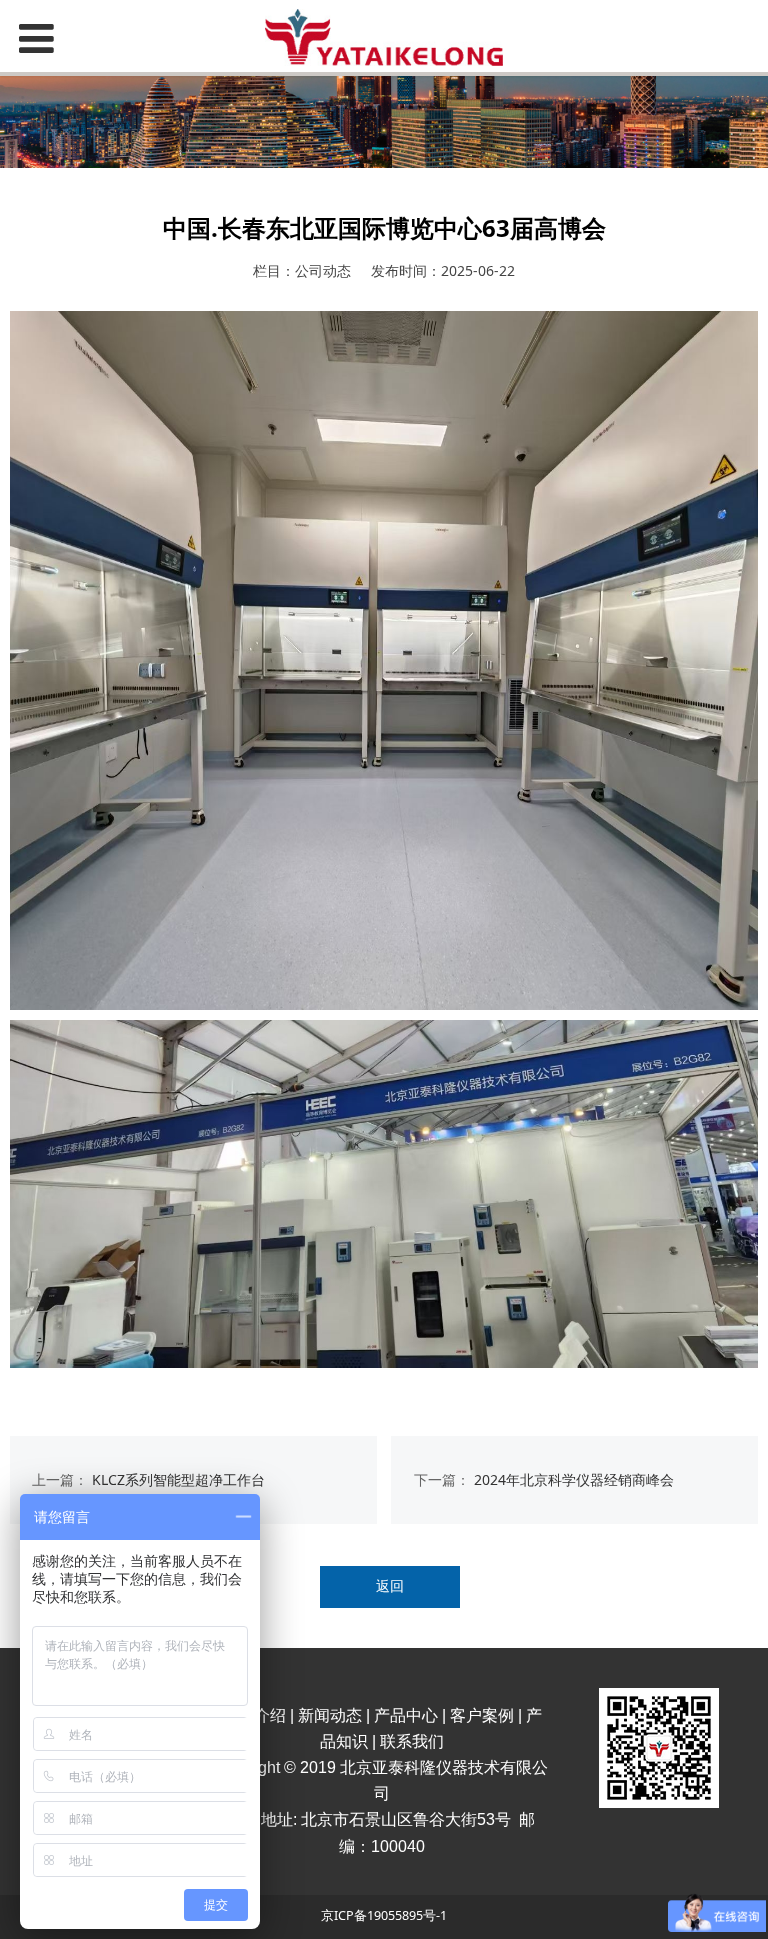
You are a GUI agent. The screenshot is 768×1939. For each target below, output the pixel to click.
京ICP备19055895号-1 (384, 1915)
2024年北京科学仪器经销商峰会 (574, 1479)
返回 (390, 1585)
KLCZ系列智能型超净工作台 (178, 1479)
